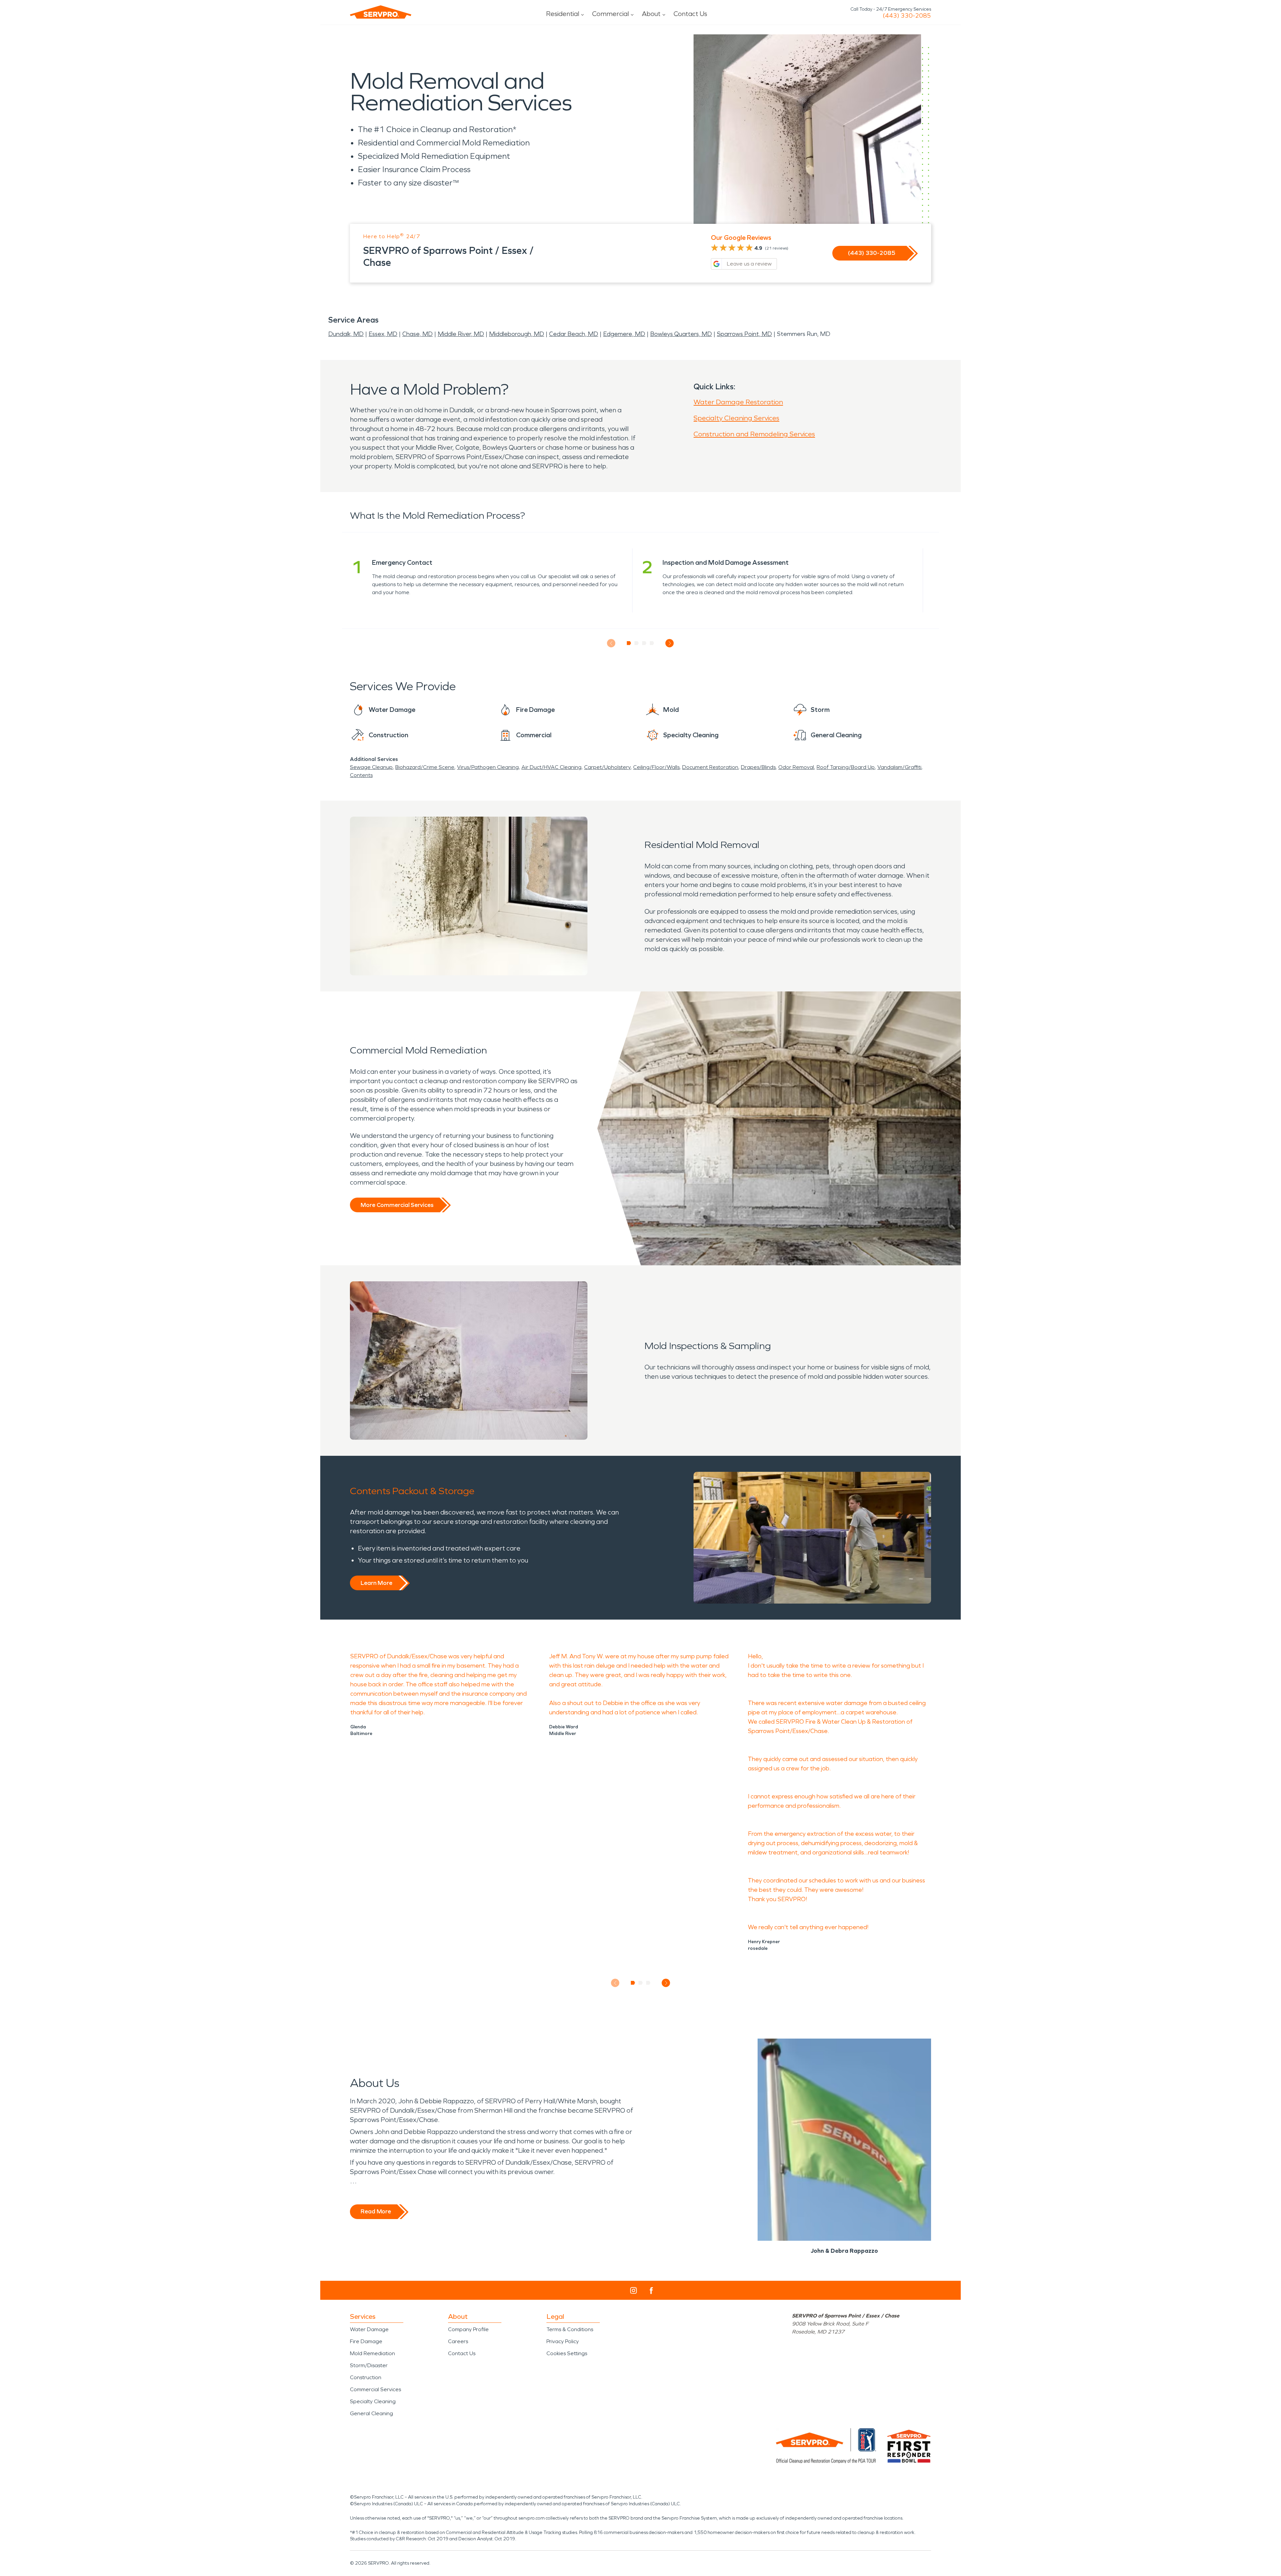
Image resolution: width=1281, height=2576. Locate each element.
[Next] (670, 643)
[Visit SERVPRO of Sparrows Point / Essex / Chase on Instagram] (633, 2290)
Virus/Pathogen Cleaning (488, 767)
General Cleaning (371, 2413)
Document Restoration (710, 767)
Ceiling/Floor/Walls (656, 767)
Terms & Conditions (570, 2329)
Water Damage (369, 2329)
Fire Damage (366, 2341)
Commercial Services (375, 2389)
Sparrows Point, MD (744, 334)
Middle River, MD (461, 334)
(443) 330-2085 (907, 16)
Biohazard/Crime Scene (425, 767)
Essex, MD (383, 334)
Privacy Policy (563, 2341)
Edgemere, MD (624, 334)
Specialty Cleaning (373, 2401)
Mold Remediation (372, 2353)
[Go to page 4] (652, 643)
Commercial (610, 14)
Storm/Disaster (369, 2365)
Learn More (376, 1583)
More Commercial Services (397, 1205)
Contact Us (690, 14)
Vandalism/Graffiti (899, 767)
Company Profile (468, 2329)
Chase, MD (417, 334)
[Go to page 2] (637, 643)
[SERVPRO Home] (381, 12)
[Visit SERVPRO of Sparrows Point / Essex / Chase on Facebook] (651, 2291)
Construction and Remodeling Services (754, 434)
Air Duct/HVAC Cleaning (551, 767)
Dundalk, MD (346, 334)
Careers (458, 2341)
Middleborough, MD (517, 334)
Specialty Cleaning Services (736, 418)
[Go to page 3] (644, 643)
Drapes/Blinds (758, 767)
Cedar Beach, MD (574, 334)
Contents (361, 775)
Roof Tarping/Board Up (846, 767)
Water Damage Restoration (738, 402)
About (651, 14)
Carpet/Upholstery (607, 767)
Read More (376, 2211)
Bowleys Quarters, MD (681, 334)
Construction (366, 2377)
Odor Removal (796, 767)
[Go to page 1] (629, 643)
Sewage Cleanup (371, 767)
